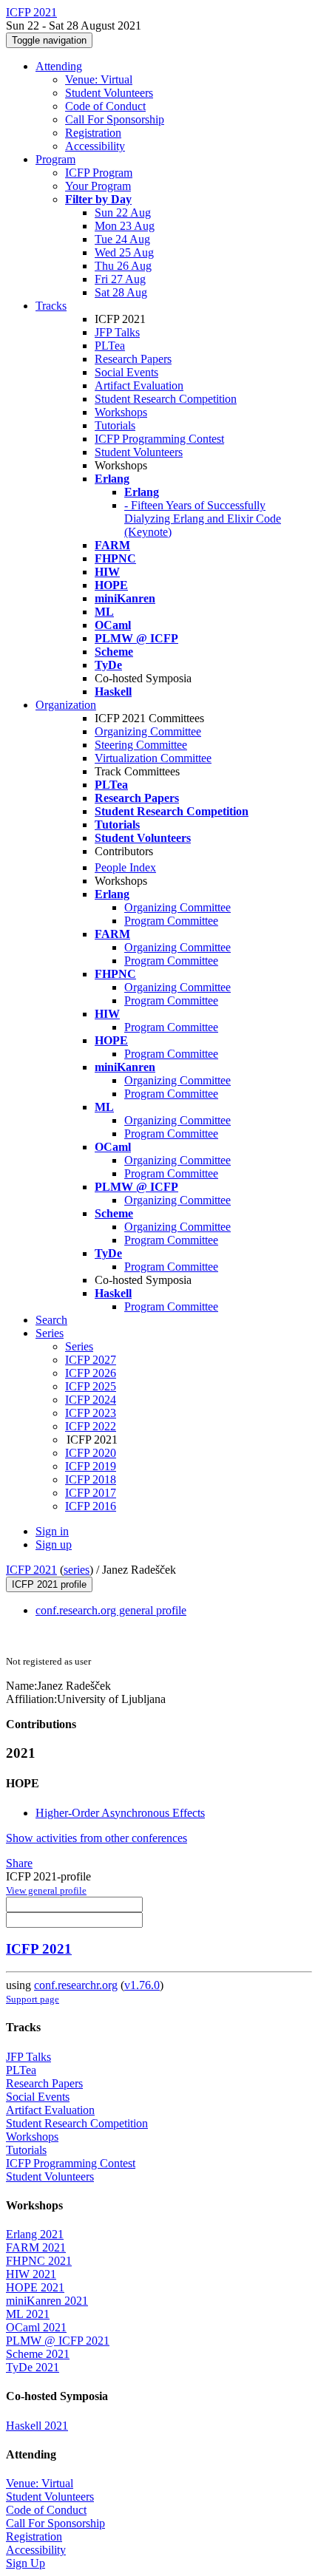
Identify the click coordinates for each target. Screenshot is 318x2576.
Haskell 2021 (37, 2426)
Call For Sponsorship (115, 119)
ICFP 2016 (91, 1506)
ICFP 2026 (91, 1373)
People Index (125, 867)
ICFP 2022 (91, 1426)
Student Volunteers (109, 93)
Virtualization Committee (153, 758)
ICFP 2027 (91, 1360)
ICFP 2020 (91, 1453)
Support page (33, 1999)
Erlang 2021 (35, 2234)
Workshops (121, 412)
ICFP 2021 (31, 1570)
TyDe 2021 (33, 2367)
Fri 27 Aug (120, 279)
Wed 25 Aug (124, 252)
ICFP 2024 (91, 1400)
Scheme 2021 (38, 2354)
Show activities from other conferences (97, 1838)
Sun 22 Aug (123, 213)
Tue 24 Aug (122, 239)
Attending (59, 66)
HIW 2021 (31, 2274)
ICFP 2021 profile (49, 1584)
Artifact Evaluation (139, 385)
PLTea (110, 346)
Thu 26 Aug (123, 266)
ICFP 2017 (91, 1493)
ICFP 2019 (91, 1466)
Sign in (52, 1531)
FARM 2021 (36, 2247)
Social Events (126, 372)
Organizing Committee (148, 731)
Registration (93, 133)
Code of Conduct (105, 106)
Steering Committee (141, 745)
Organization (66, 705)
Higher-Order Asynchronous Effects (120, 1813)
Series (79, 1346)
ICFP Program (99, 173)
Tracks (51, 306)
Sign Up (26, 2563)
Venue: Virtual (99, 79)
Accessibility (95, 146)
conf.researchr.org (76, 1985)
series (77, 1570)
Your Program (98, 186)
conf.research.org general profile (111, 1610)
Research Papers (133, 359)
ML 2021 (28, 2314)
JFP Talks (117, 332)
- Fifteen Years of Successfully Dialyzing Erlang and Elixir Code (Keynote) (203, 519)
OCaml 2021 (36, 2327)
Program (55, 159)
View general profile (46, 1890)
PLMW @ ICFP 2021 (58, 2341)
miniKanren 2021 (47, 2301)
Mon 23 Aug (125, 226)
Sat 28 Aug (121, 292)
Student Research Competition (166, 399)
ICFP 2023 (91, 1413)
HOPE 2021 (35, 2287)
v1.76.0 (142, 1985)
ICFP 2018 (91, 1479)
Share (19, 1863)
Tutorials (115, 425)
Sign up (54, 1544)
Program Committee (171, 921)
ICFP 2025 (91, 1386)
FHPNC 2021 (39, 2261)
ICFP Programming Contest (159, 439)
